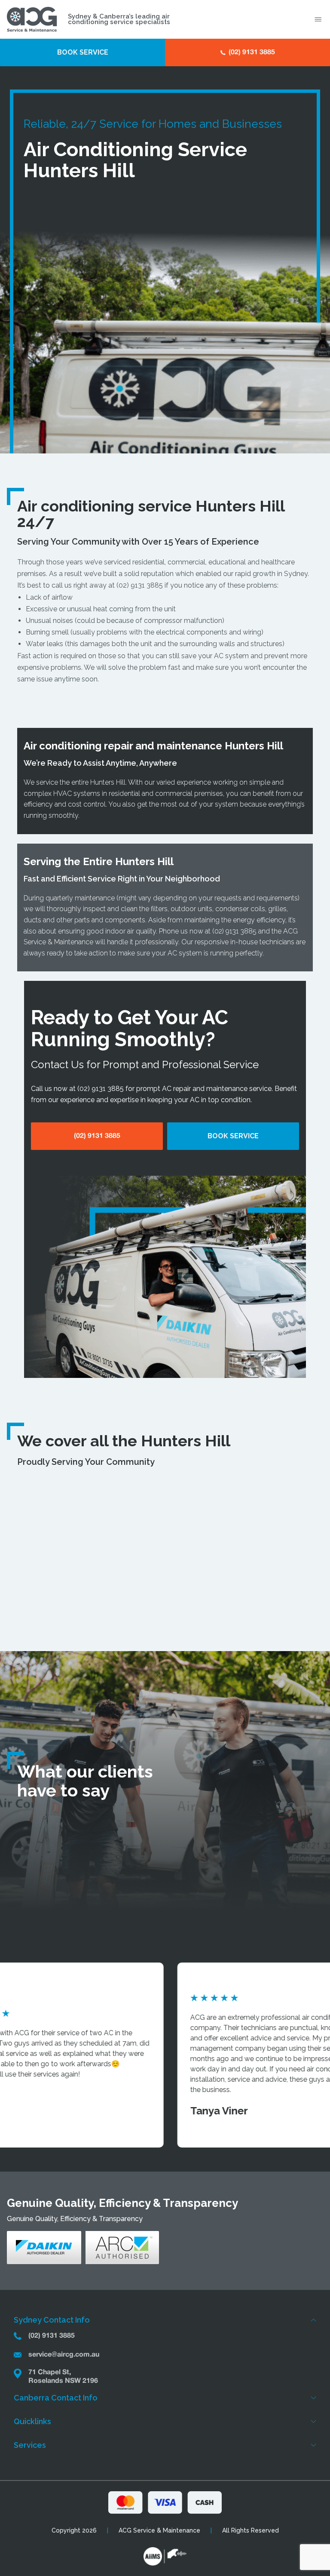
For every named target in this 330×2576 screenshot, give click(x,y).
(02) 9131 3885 (140, 585)
